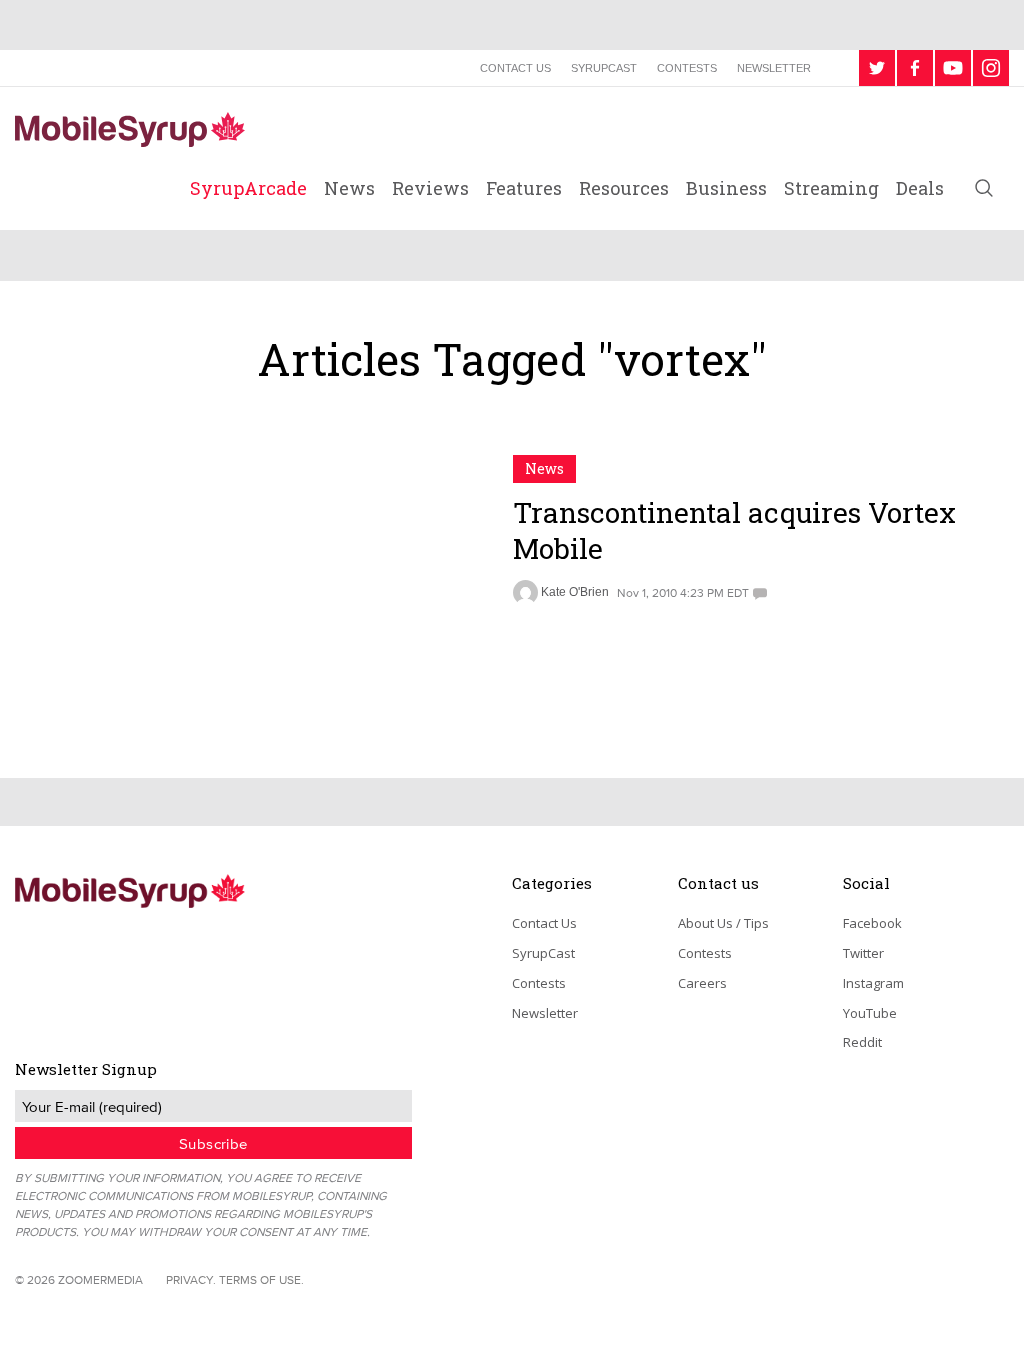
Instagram (873, 983)
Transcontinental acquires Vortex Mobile (734, 530)
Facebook (872, 923)
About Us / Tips (723, 923)
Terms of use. (261, 1279)
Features (524, 188)
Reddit (862, 1042)
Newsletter (774, 68)
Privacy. (191, 1279)
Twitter (863, 953)
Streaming (831, 188)
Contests (687, 68)
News (349, 188)
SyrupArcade (248, 188)
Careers (702, 983)
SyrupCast (604, 68)
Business (726, 188)
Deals (920, 188)
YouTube (870, 1013)
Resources (624, 188)
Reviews (430, 188)
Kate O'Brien (575, 592)
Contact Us (515, 68)
